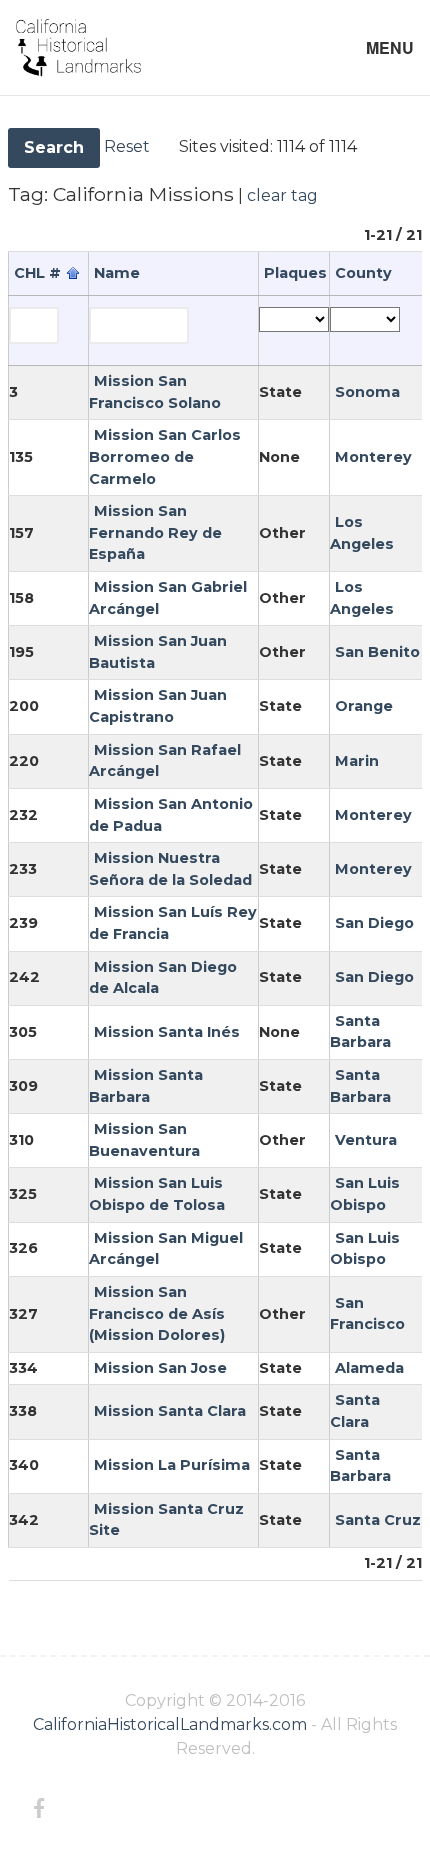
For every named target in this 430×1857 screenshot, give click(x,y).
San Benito (377, 652)
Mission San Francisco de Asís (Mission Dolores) (157, 1313)
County (363, 273)
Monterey (373, 457)
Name (117, 273)
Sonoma (367, 392)
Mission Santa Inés (167, 1032)
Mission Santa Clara (170, 1411)
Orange (364, 706)
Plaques (295, 273)
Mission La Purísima (172, 1465)
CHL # (37, 273)
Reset (127, 146)
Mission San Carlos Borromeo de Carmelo (165, 456)
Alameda (369, 1368)
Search (54, 147)
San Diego (374, 923)
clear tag (282, 195)
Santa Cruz (378, 1520)
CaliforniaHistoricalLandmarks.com (170, 1724)
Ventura (366, 1140)
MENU (390, 47)
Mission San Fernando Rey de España (155, 532)
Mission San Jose (160, 1368)
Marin (357, 761)
